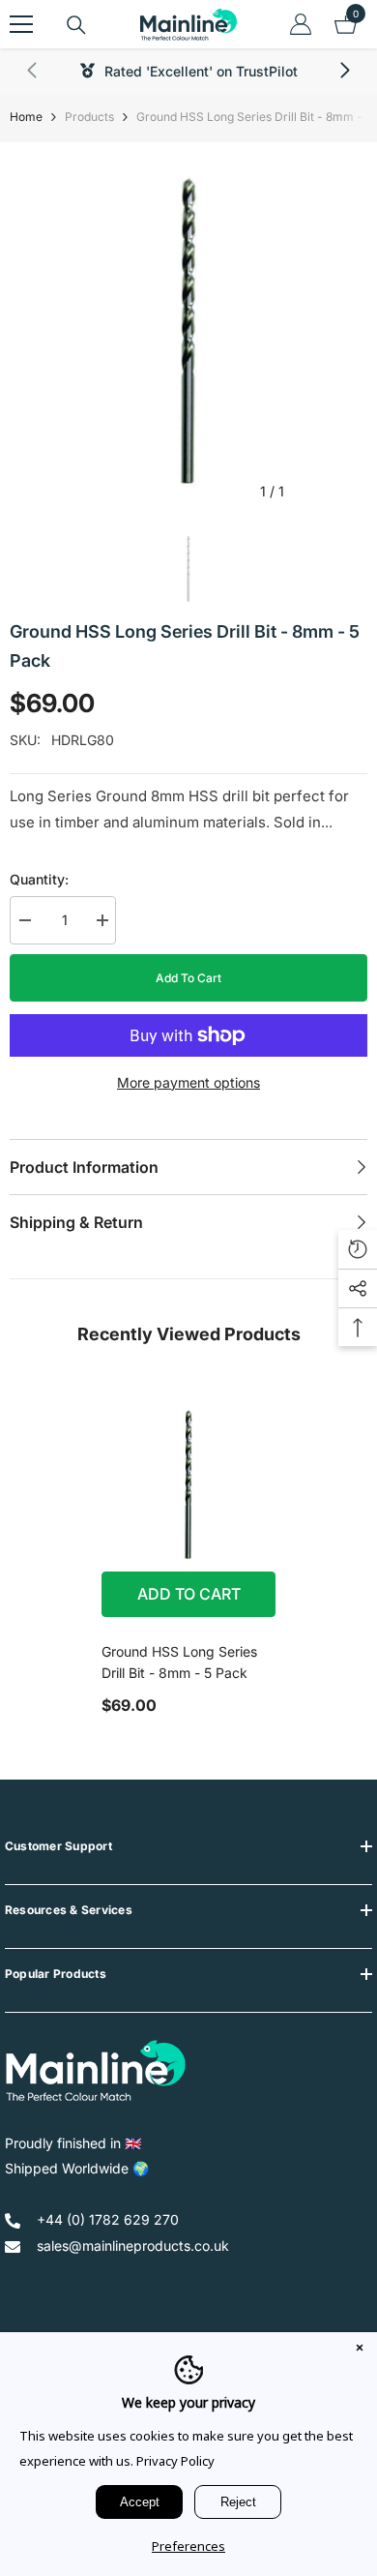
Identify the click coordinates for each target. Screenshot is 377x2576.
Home (26, 117)
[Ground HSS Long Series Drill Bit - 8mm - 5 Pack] (188, 1484)
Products (89, 117)
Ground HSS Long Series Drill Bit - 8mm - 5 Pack (179, 1662)
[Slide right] (344, 72)
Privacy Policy (175, 2461)
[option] (188, 331)
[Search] (76, 25)
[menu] (21, 24)
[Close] (360, 2350)
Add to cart (188, 978)
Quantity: (39, 879)
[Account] (301, 24)
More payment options (188, 1082)
